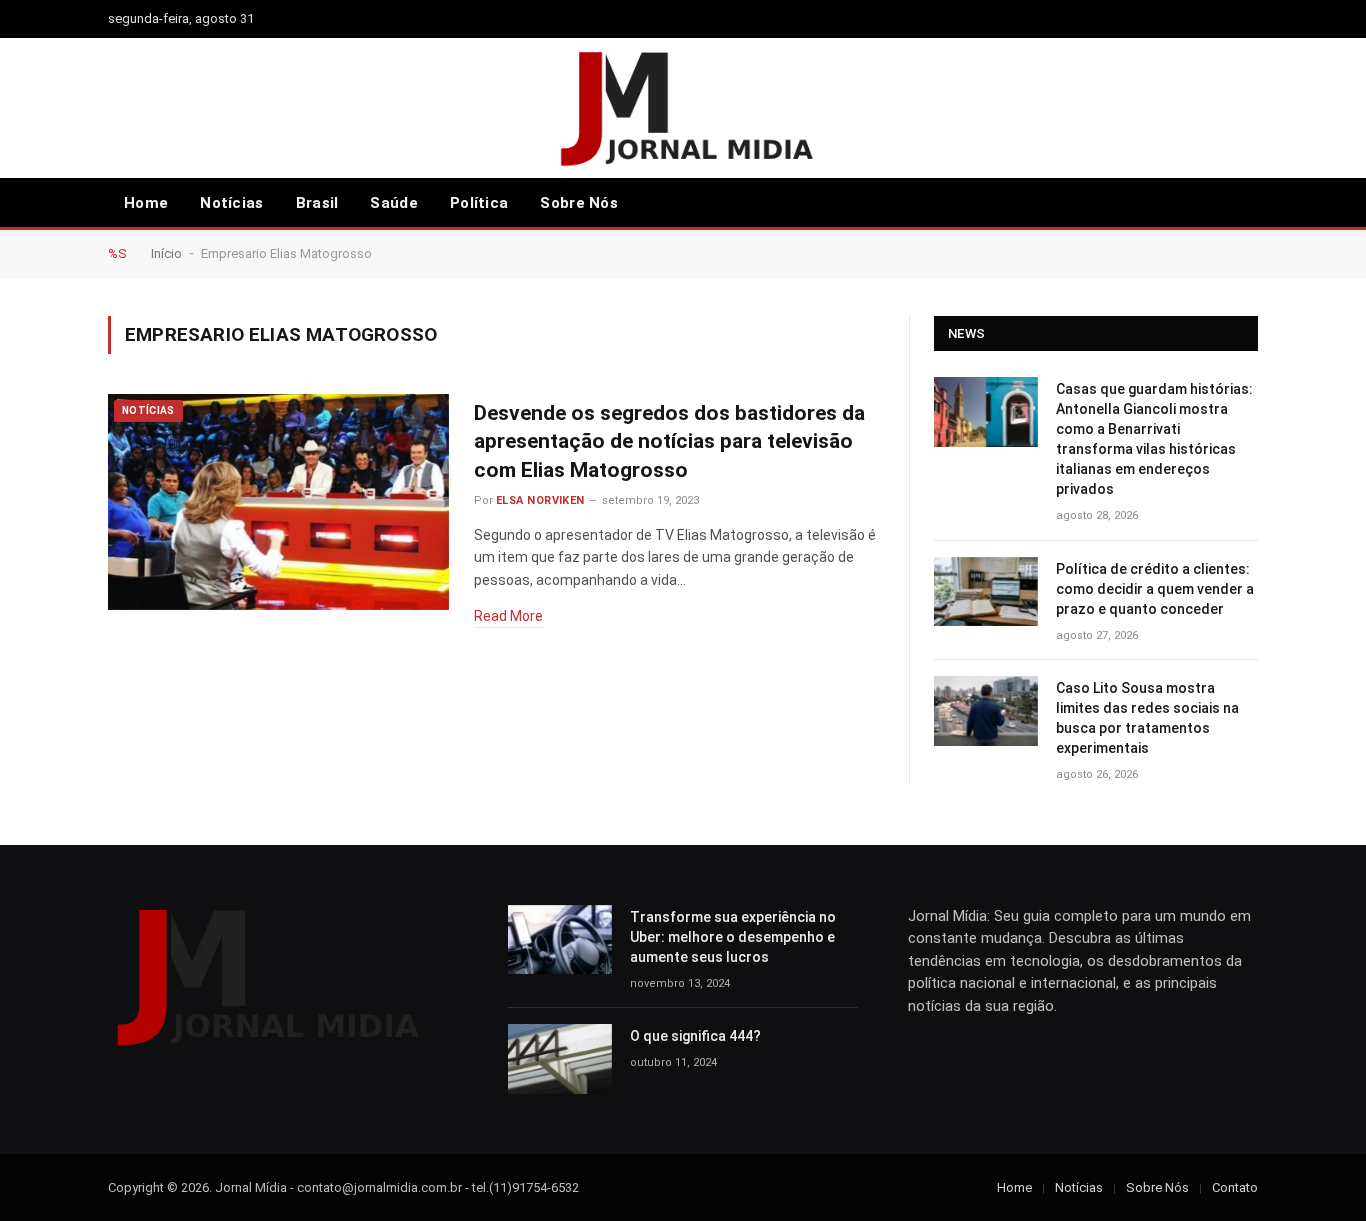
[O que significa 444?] (560, 1058)
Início (166, 253)
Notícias (231, 203)
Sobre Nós (579, 203)
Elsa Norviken (540, 500)
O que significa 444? (695, 1036)
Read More (508, 616)
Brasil (317, 203)
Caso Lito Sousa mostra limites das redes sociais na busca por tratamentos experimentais (1147, 718)
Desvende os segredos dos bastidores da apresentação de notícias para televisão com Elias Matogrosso (669, 441)
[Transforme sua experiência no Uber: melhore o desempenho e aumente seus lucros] (560, 939)
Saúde (394, 203)
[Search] (1219, 203)
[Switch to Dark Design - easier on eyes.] (1248, 203)
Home (146, 203)
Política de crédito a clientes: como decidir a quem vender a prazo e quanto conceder (1155, 589)
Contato (1235, 1187)
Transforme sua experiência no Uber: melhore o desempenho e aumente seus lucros (733, 937)
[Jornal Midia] (683, 108)
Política (479, 203)
